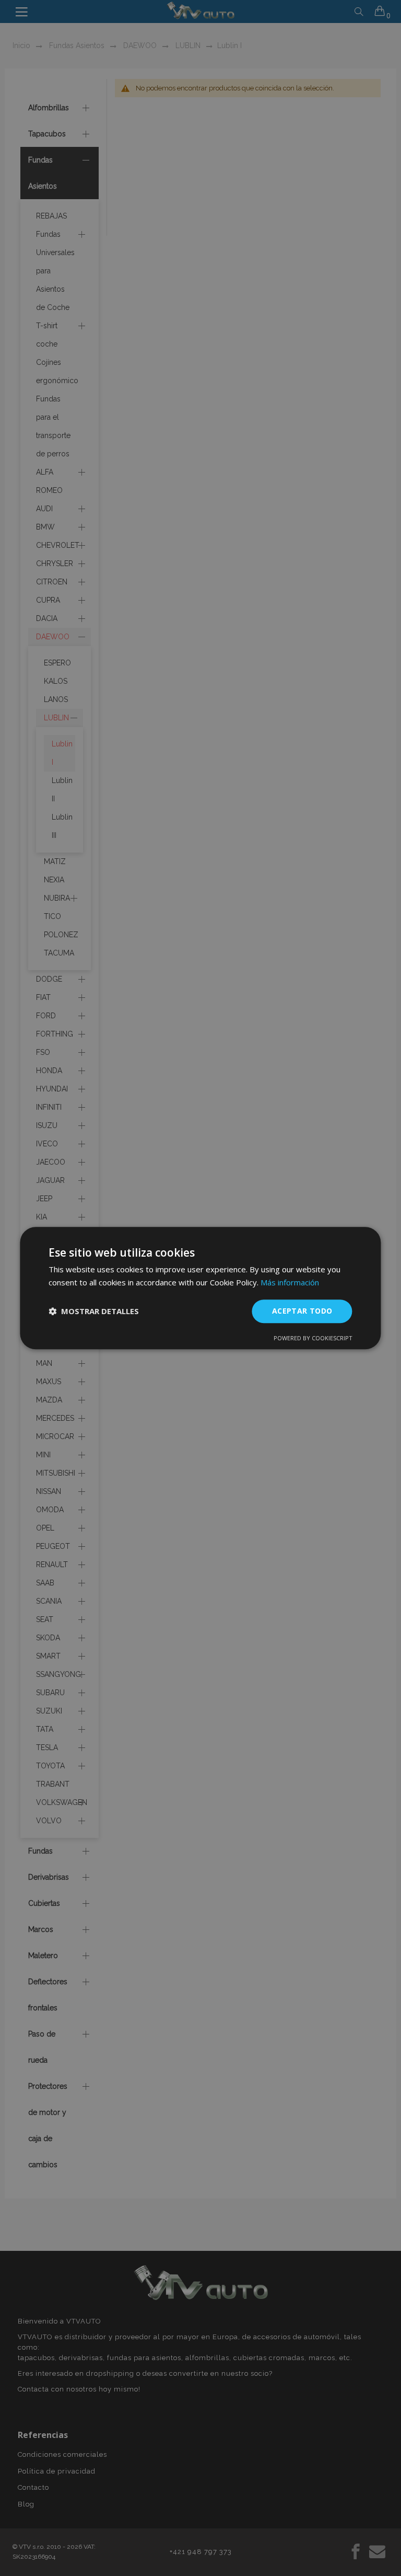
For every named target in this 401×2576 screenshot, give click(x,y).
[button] (94, 1311)
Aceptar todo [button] (302, 1311)
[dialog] (200, 1288)
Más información (290, 1282)
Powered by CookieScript (313, 1338)
